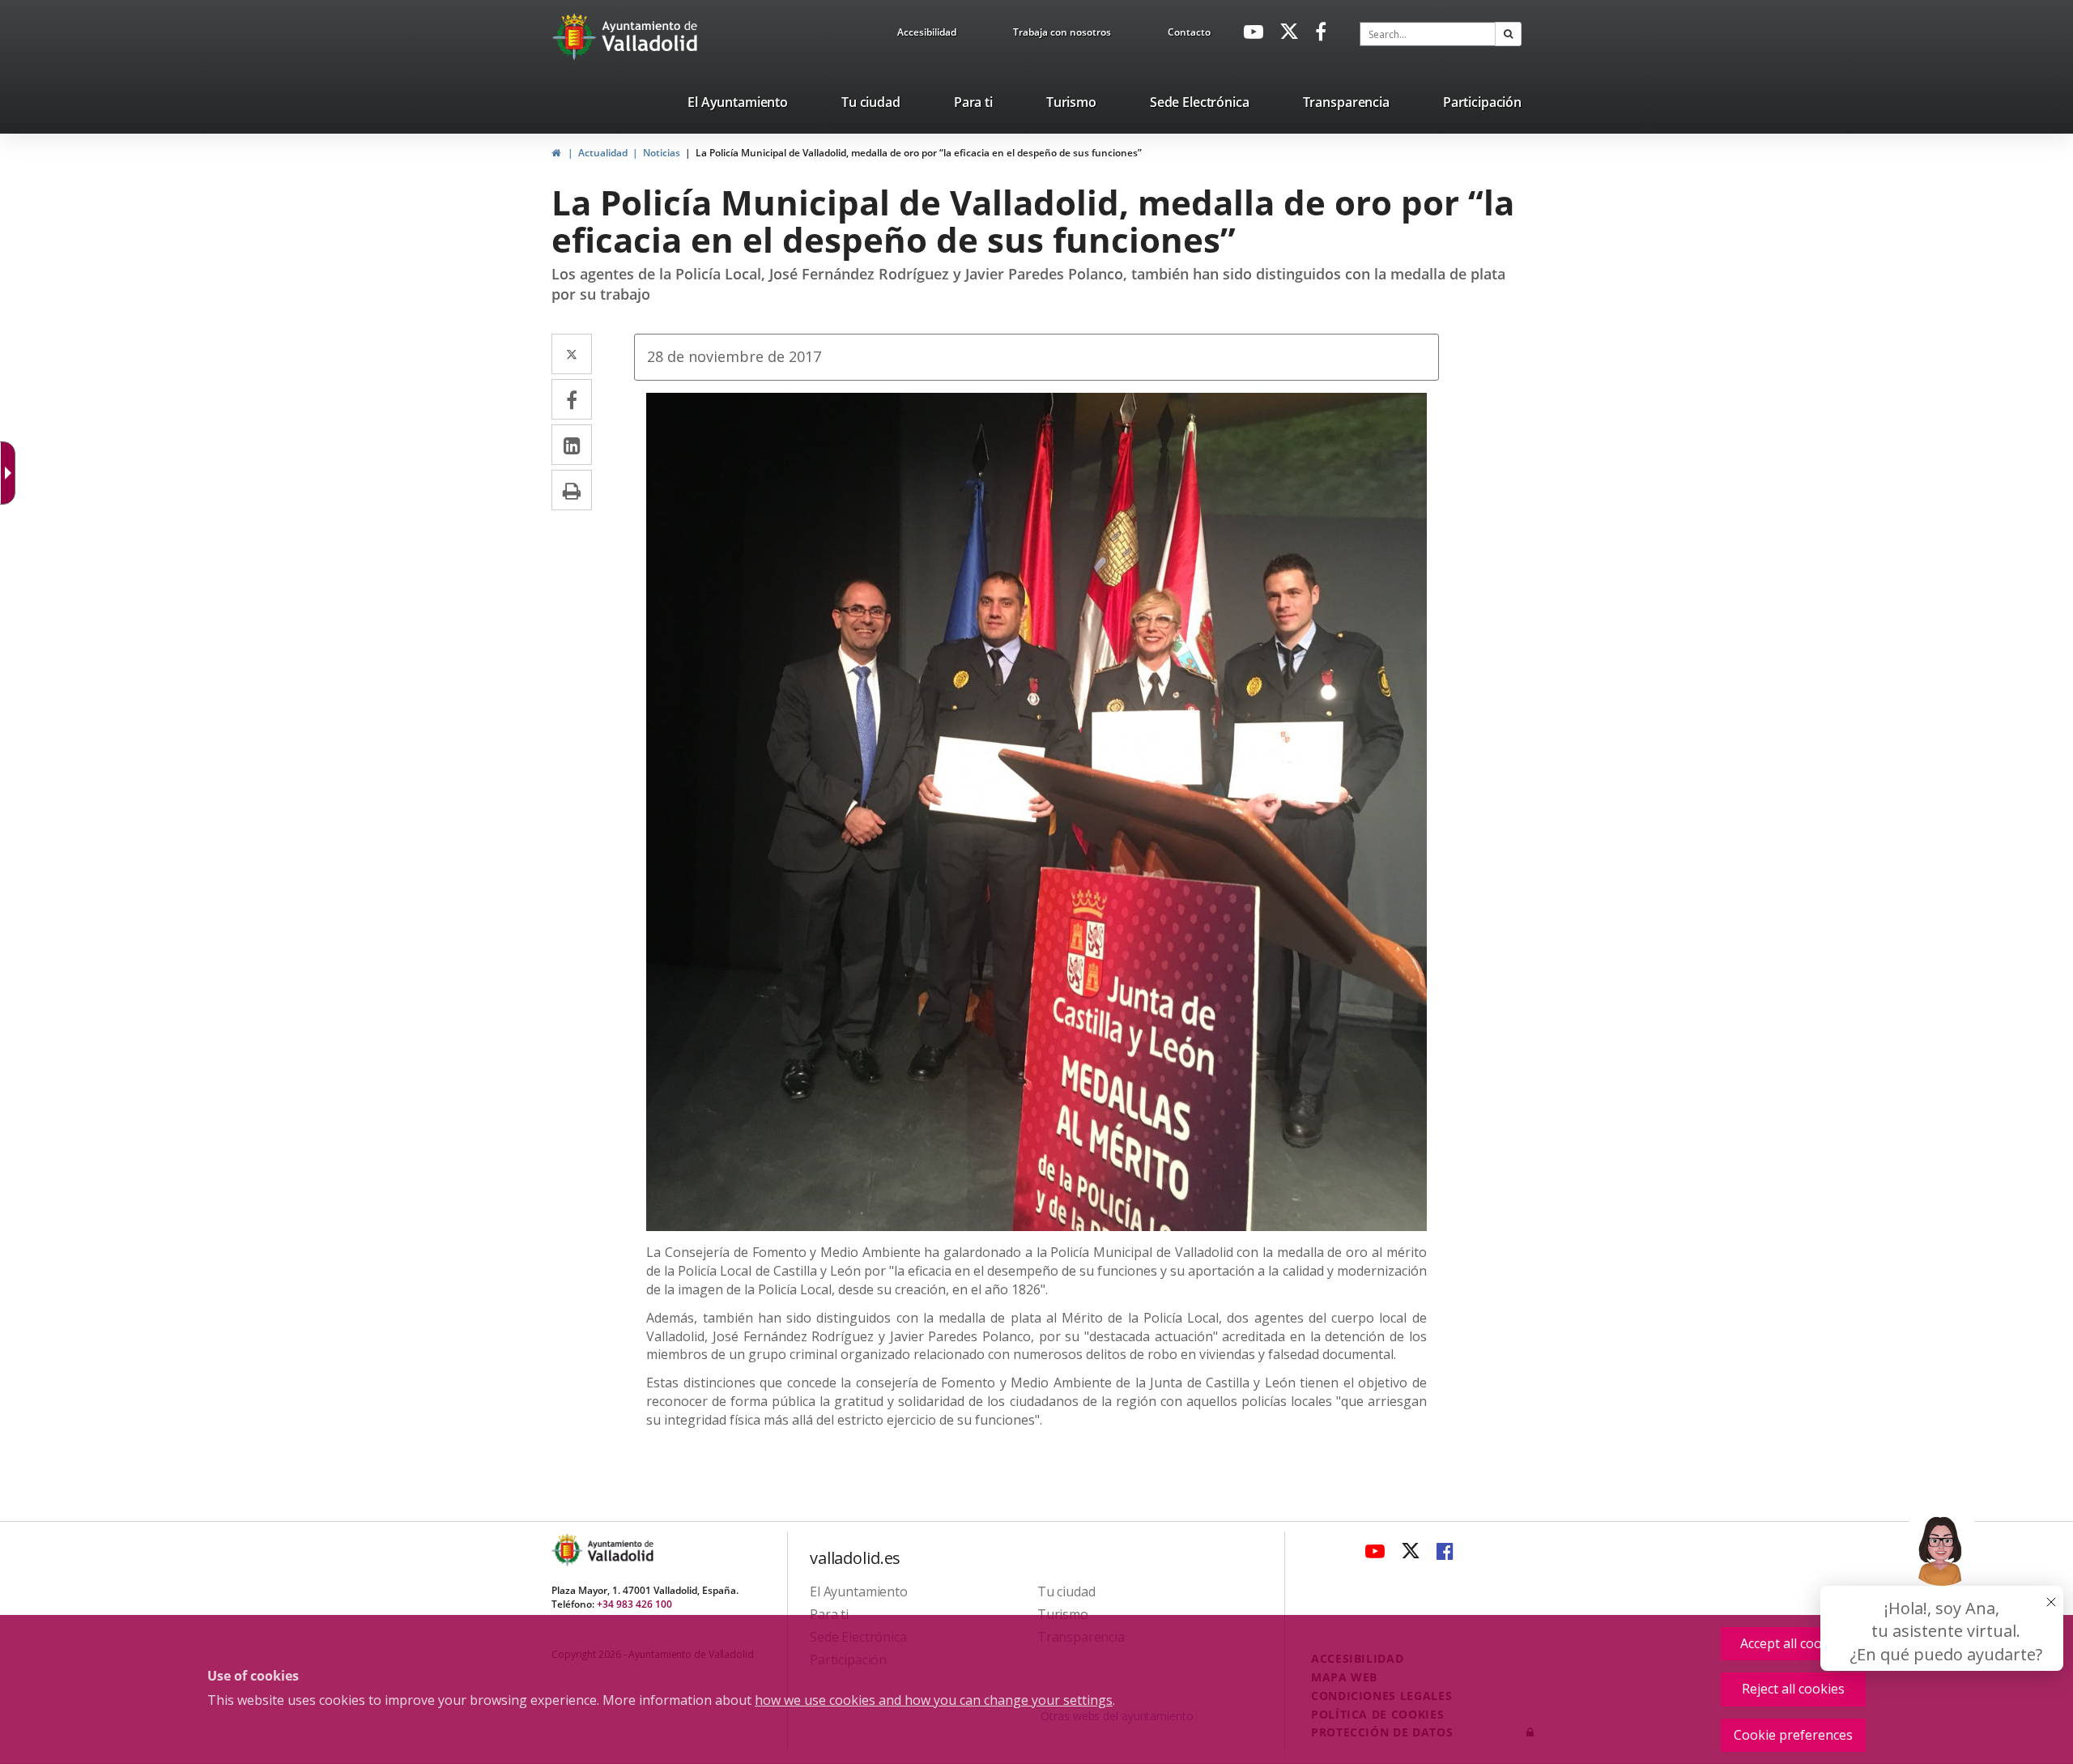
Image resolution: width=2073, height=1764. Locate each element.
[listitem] (738, 105)
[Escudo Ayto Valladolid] (568, 1550)
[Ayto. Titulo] (619, 1550)
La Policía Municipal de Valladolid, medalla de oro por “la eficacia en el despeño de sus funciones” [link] (919, 153)
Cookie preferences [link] (1793, 1735)
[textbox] (1428, 34)
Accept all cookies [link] (1793, 1643)
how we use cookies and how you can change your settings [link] (934, 1700)
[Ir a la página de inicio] (576, 36)
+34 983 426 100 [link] (634, 1604)
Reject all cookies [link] (1793, 1689)
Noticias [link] (662, 153)
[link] (927, 35)
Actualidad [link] (603, 153)
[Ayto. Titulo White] (650, 36)
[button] (1508, 34)
